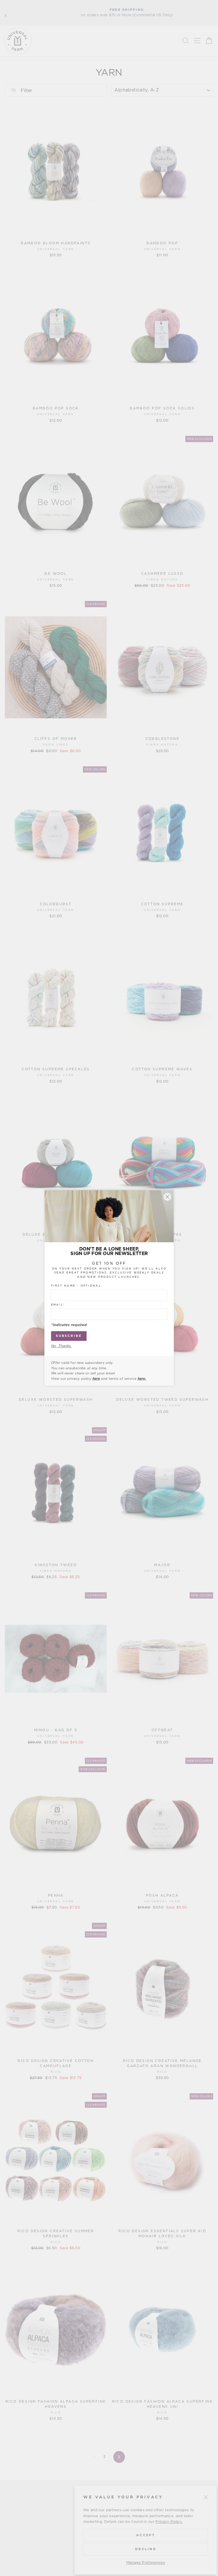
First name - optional (76, 1286)
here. (142, 1379)
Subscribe (69, 1336)
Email (58, 1305)
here (96, 1379)
